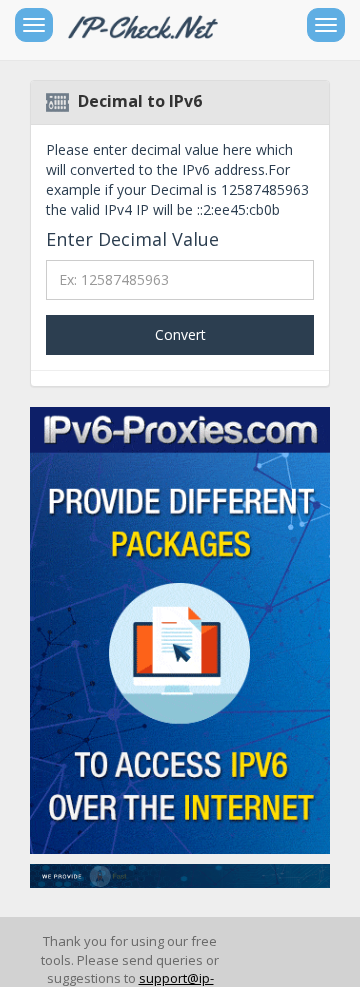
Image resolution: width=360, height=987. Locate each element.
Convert (180, 334)
